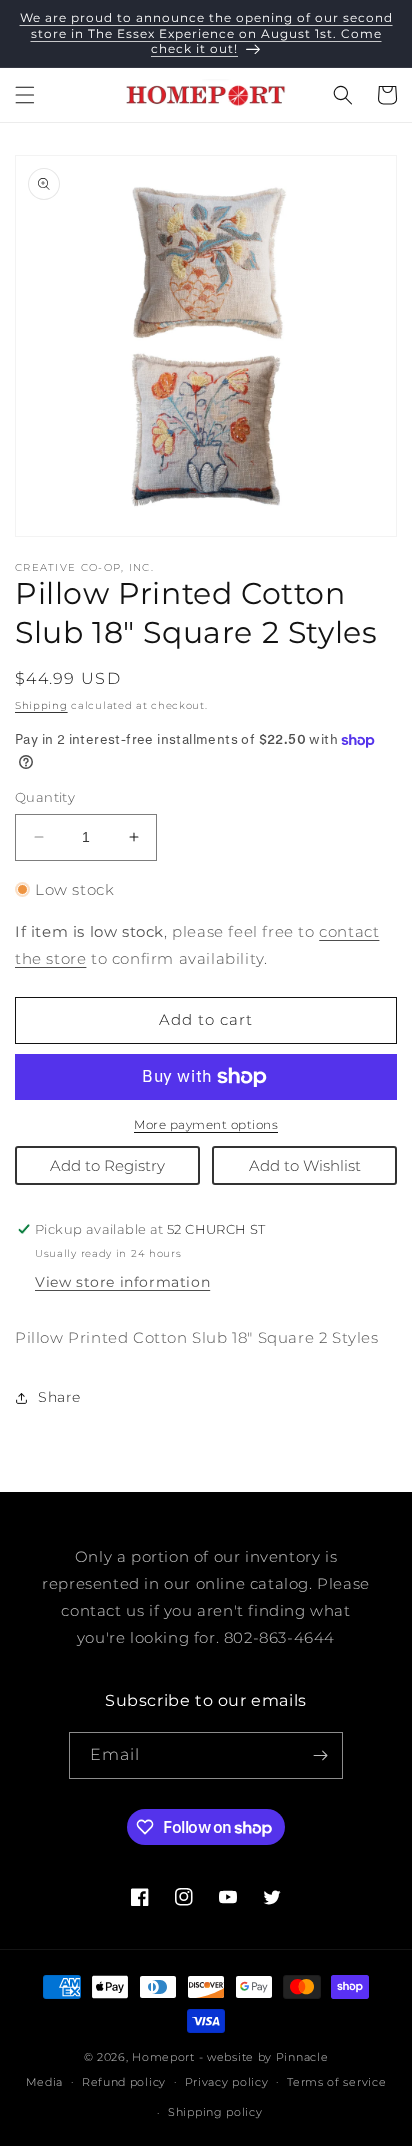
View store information (122, 1282)
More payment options (206, 1124)
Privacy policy (227, 2082)
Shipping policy (215, 2112)
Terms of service (336, 2082)
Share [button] (59, 1397)
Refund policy (124, 2082)
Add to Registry (107, 1165)
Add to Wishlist (305, 1165)
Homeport (163, 2057)
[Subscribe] (320, 1755)
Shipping (41, 705)
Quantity (45, 797)
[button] (25, 95)
